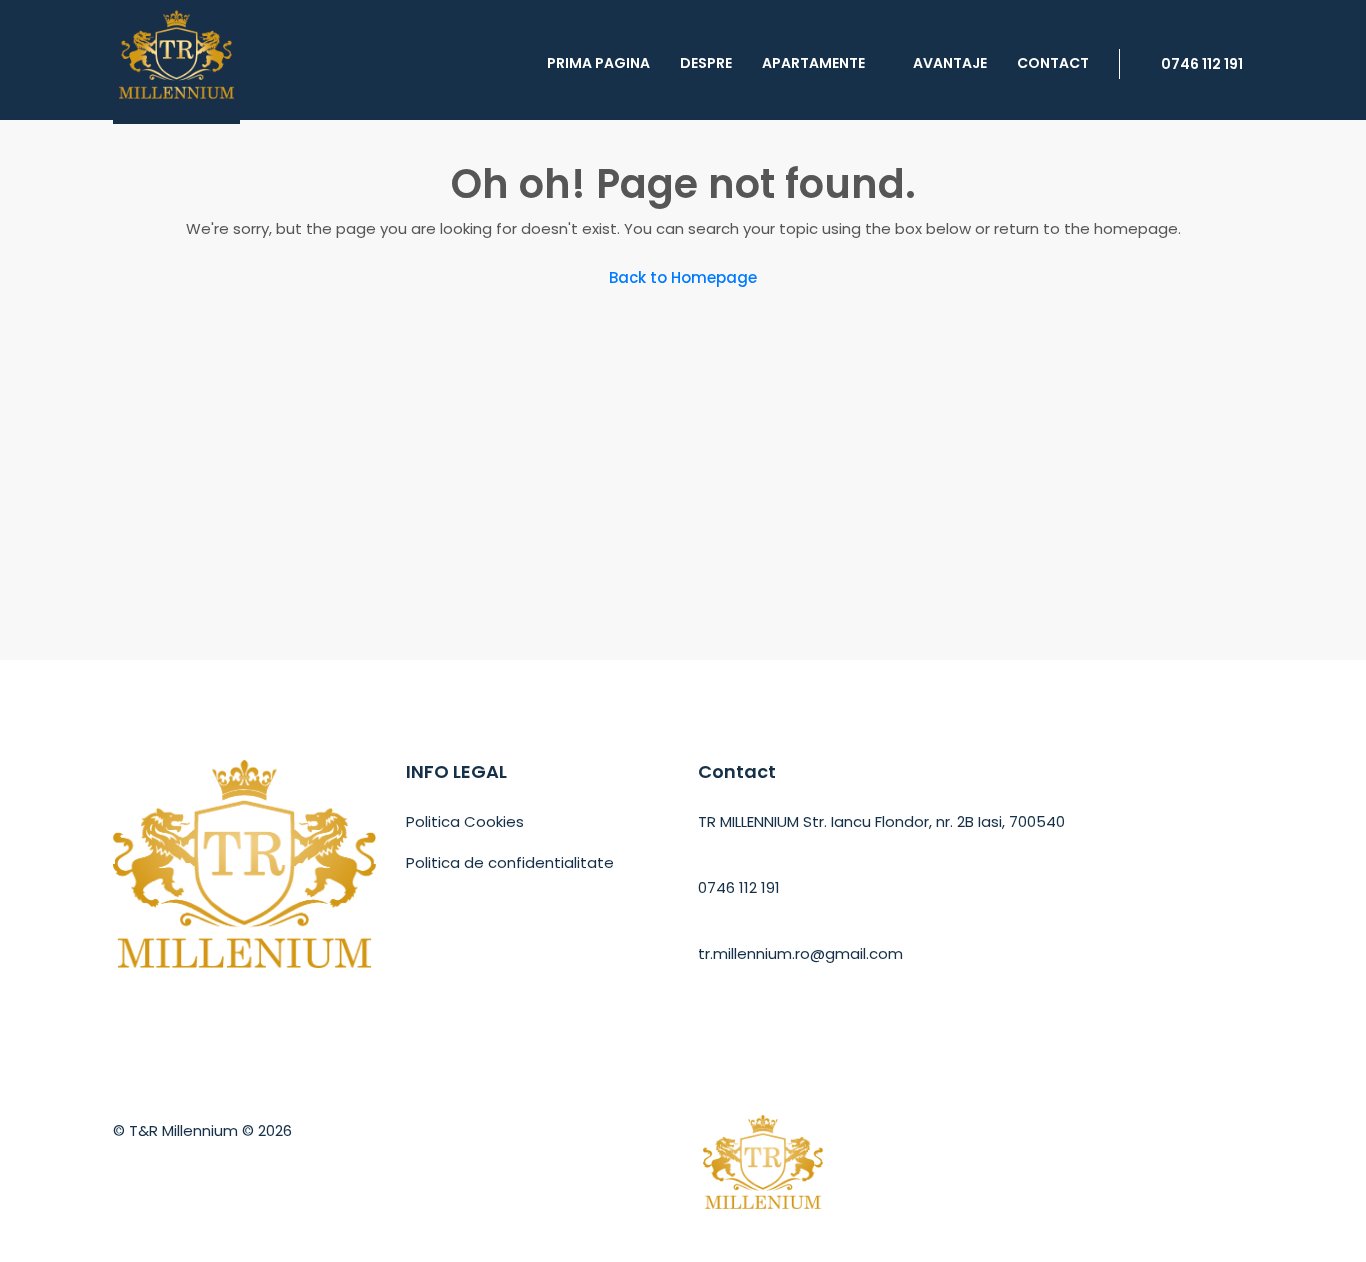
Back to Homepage (683, 277)
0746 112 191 (1200, 64)
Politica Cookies (465, 821)
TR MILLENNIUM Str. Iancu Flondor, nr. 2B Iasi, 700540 (881, 821)
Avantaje (950, 63)
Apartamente (813, 63)
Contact (1053, 63)
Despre (706, 63)
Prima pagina (598, 63)
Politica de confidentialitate (510, 862)
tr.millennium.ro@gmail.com (800, 953)
